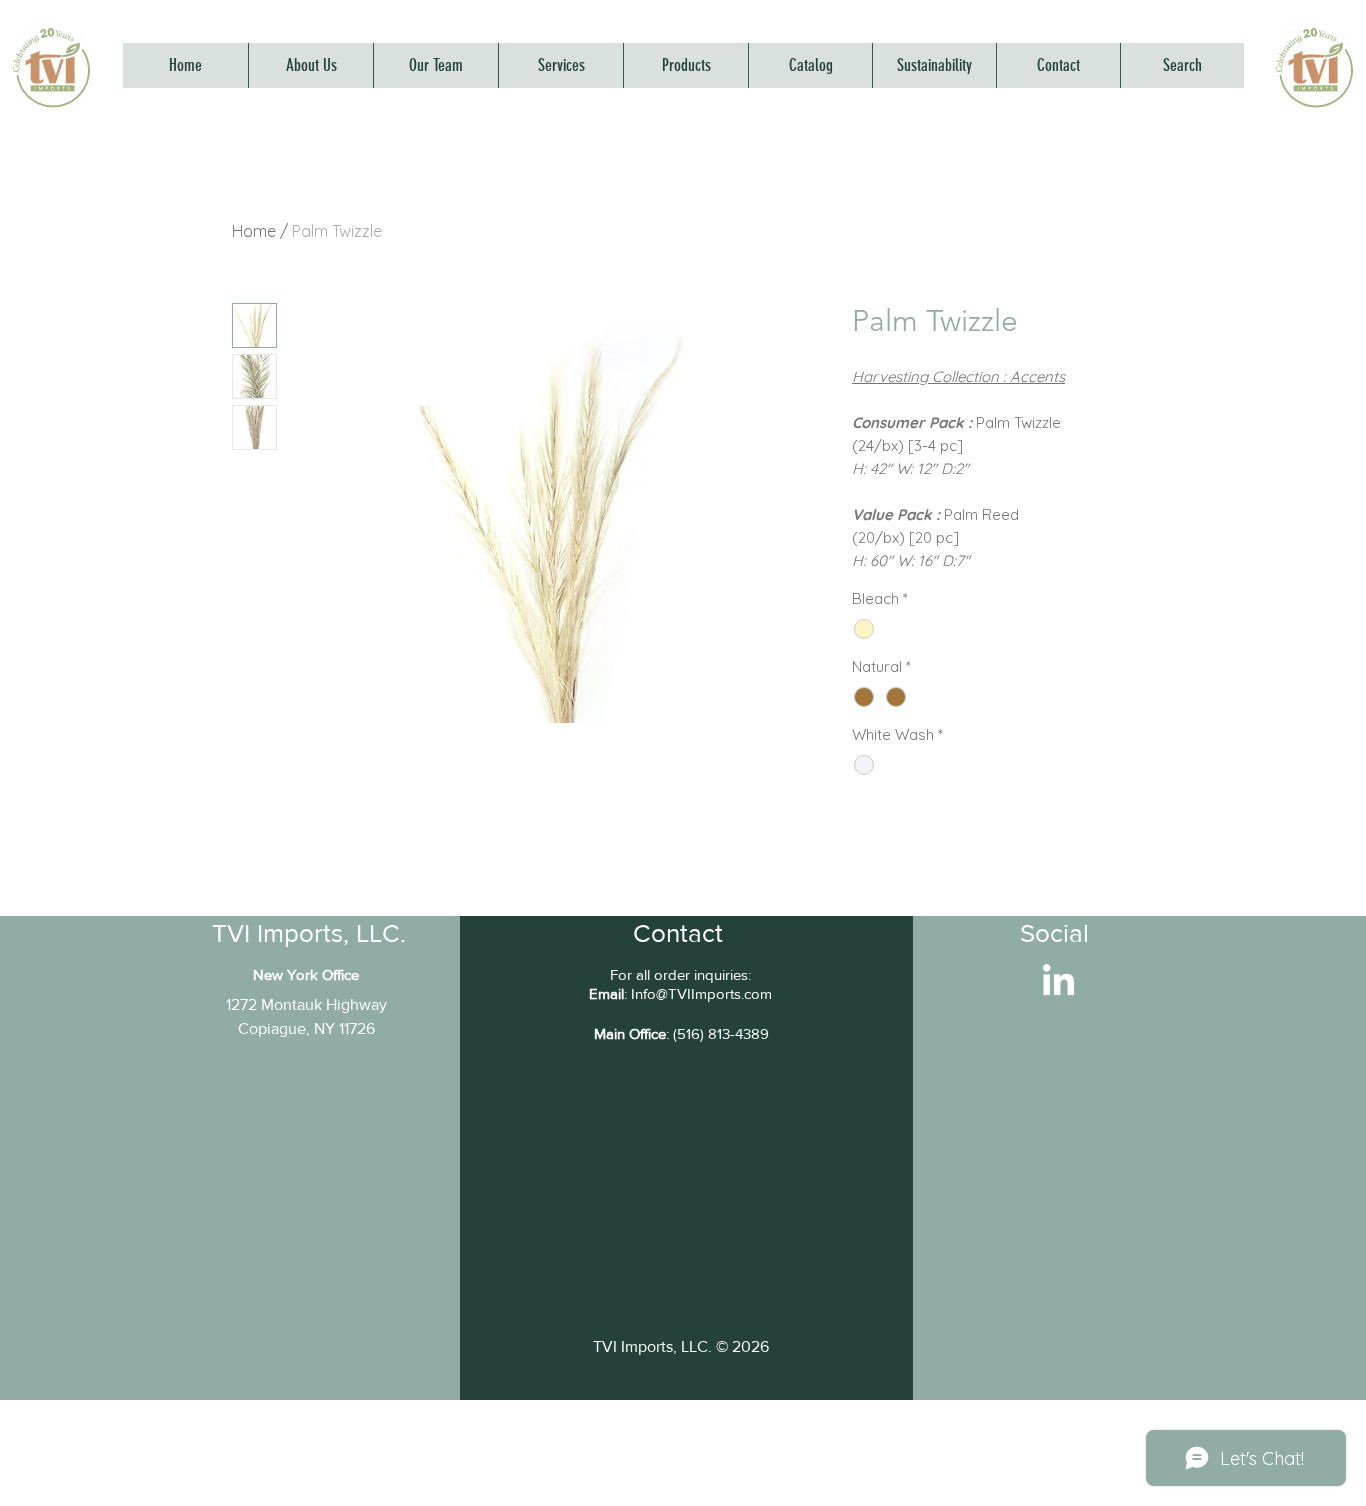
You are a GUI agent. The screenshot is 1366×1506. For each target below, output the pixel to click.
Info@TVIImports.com (701, 993)
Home (254, 231)
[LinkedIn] (1058, 982)
